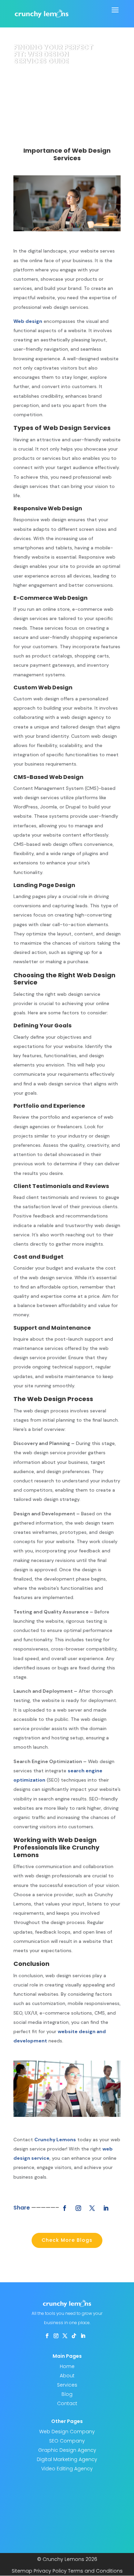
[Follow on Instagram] (78, 2208)
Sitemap (22, 2571)
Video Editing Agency (67, 2469)
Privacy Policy (50, 2571)
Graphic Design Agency (67, 2450)
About (67, 2376)
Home (67, 2366)
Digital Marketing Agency (67, 2459)
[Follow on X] (92, 2208)
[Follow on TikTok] (74, 2336)
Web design (28, 321)
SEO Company (67, 2441)
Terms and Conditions (95, 2571)
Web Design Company (67, 2432)
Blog (67, 2394)
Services (67, 2385)
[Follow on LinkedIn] (106, 2208)
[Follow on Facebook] (65, 2208)
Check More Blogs (67, 2240)
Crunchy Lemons (55, 2140)
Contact (67, 2403)
